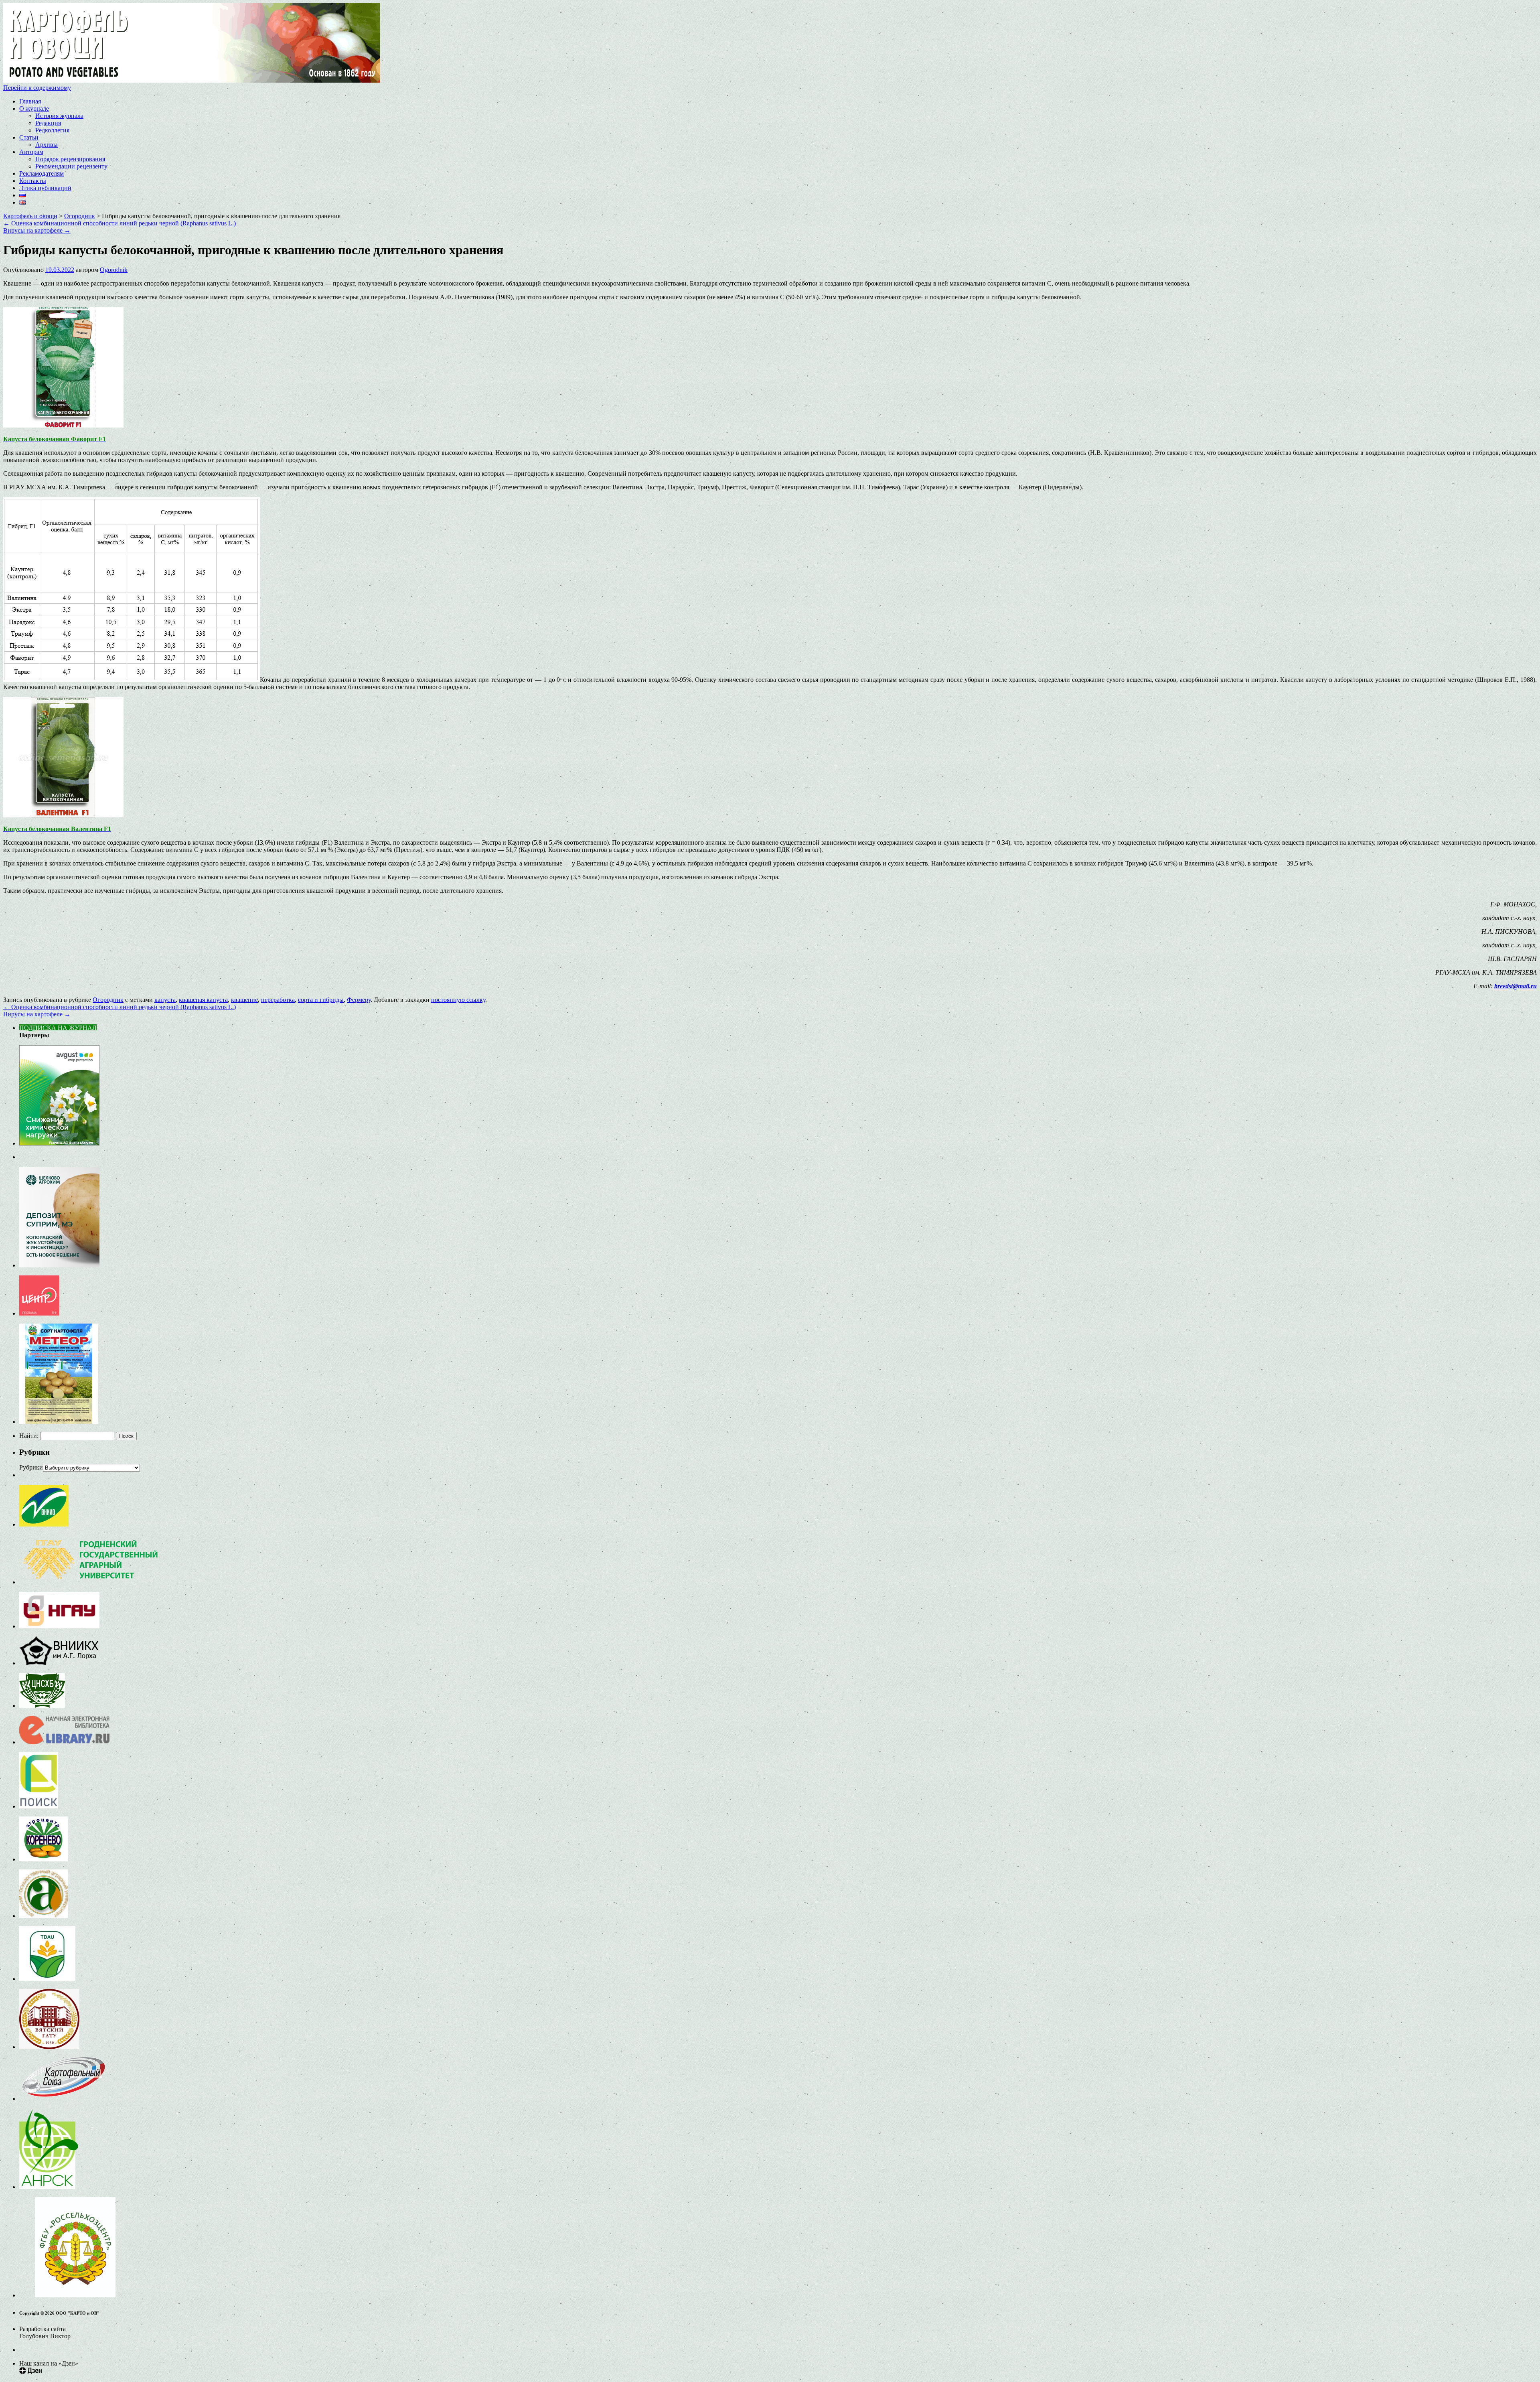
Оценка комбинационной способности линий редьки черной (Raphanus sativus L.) (120, 223)
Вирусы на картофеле (37, 230)
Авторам (31, 152)
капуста (165, 1000)
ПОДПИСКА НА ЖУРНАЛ (58, 1028)
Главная (30, 101)
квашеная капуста (203, 1000)
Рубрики (31, 1467)
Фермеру (359, 1000)
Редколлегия (52, 130)
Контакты (33, 181)
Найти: (29, 1436)
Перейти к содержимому (37, 88)
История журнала (59, 116)
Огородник (108, 1000)
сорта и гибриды (321, 1000)
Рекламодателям (42, 173)
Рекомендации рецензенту (71, 166)
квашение (244, 1000)
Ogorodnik (114, 270)
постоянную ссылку (458, 1000)
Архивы (47, 145)
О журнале (34, 108)
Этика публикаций (45, 188)
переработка (278, 1000)
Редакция (48, 123)
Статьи (29, 137)
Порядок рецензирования (70, 159)
